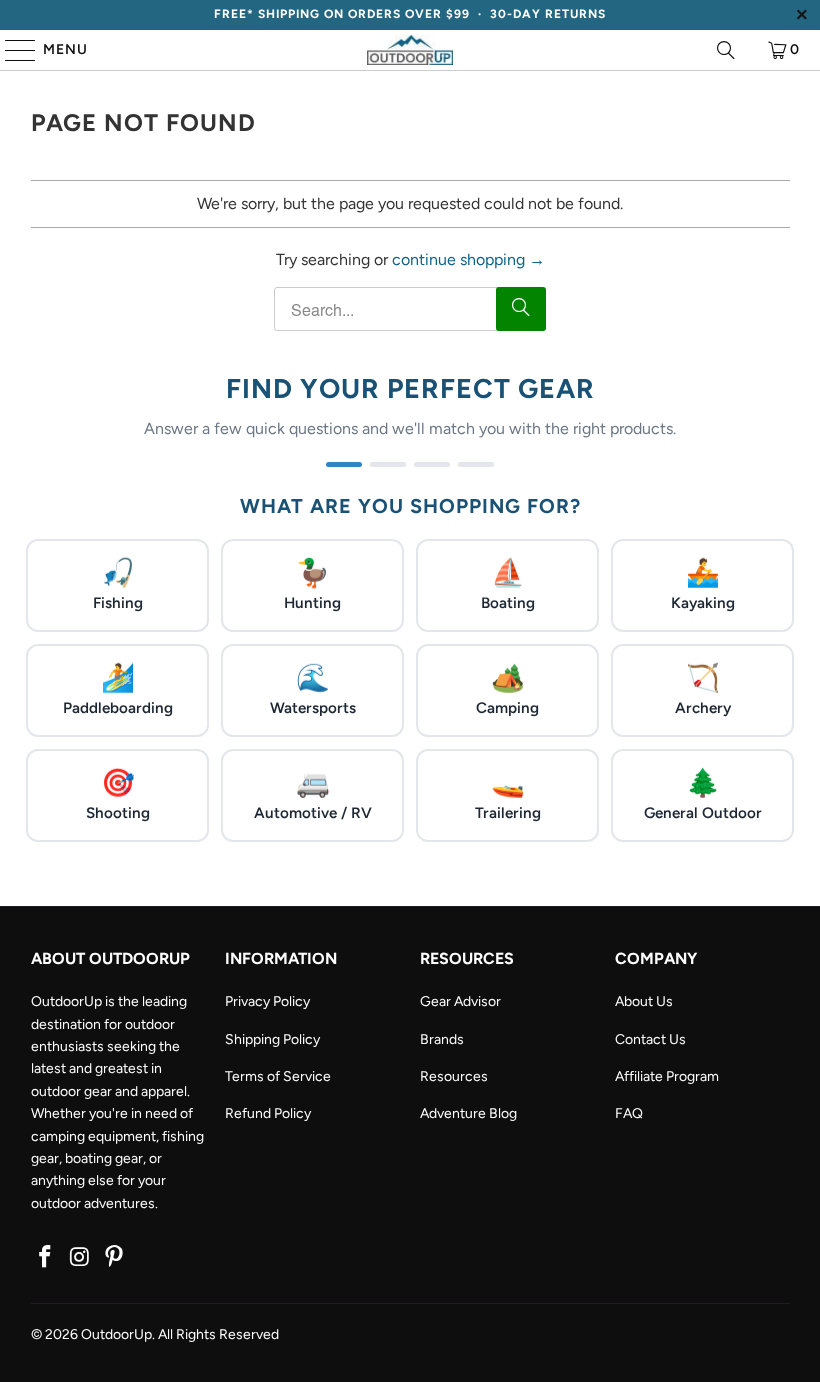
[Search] (726, 50)
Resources (454, 1076)
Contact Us (650, 1039)
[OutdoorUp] (410, 50)
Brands (442, 1039)
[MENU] (11, 50)
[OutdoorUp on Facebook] (46, 1258)
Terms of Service (278, 1076)
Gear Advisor (460, 1001)
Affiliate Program (667, 1076)
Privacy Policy (267, 1001)
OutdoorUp (116, 1334)
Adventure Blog (468, 1113)
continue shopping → (468, 259)
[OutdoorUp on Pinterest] (115, 1258)
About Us (644, 1001)
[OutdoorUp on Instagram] (80, 1258)
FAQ (629, 1113)
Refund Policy (268, 1113)
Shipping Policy (272, 1039)
